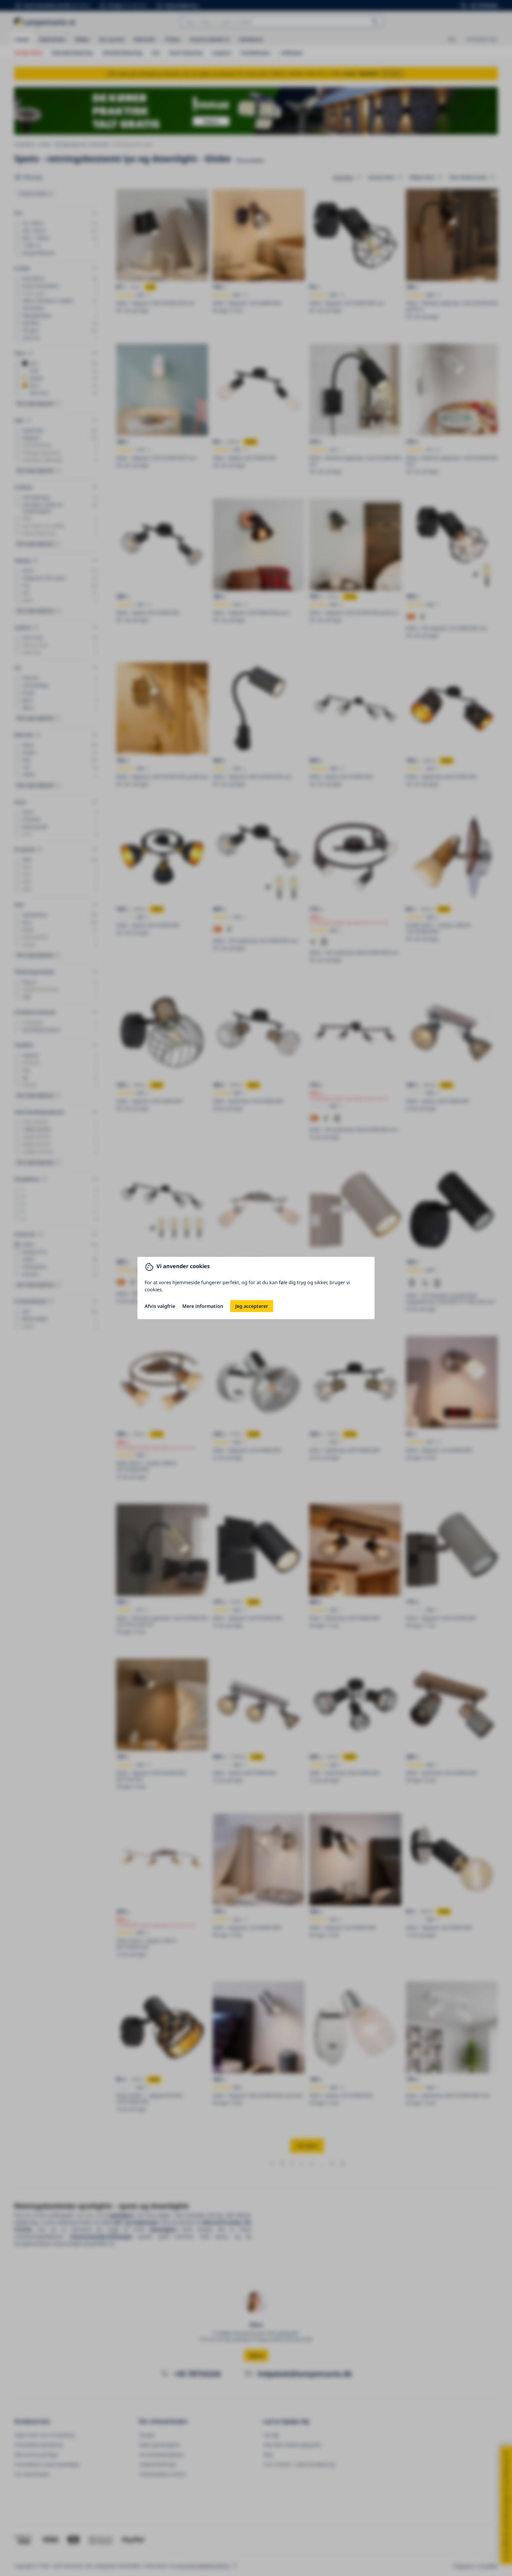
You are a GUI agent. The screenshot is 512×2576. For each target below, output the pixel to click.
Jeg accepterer (252, 1306)
